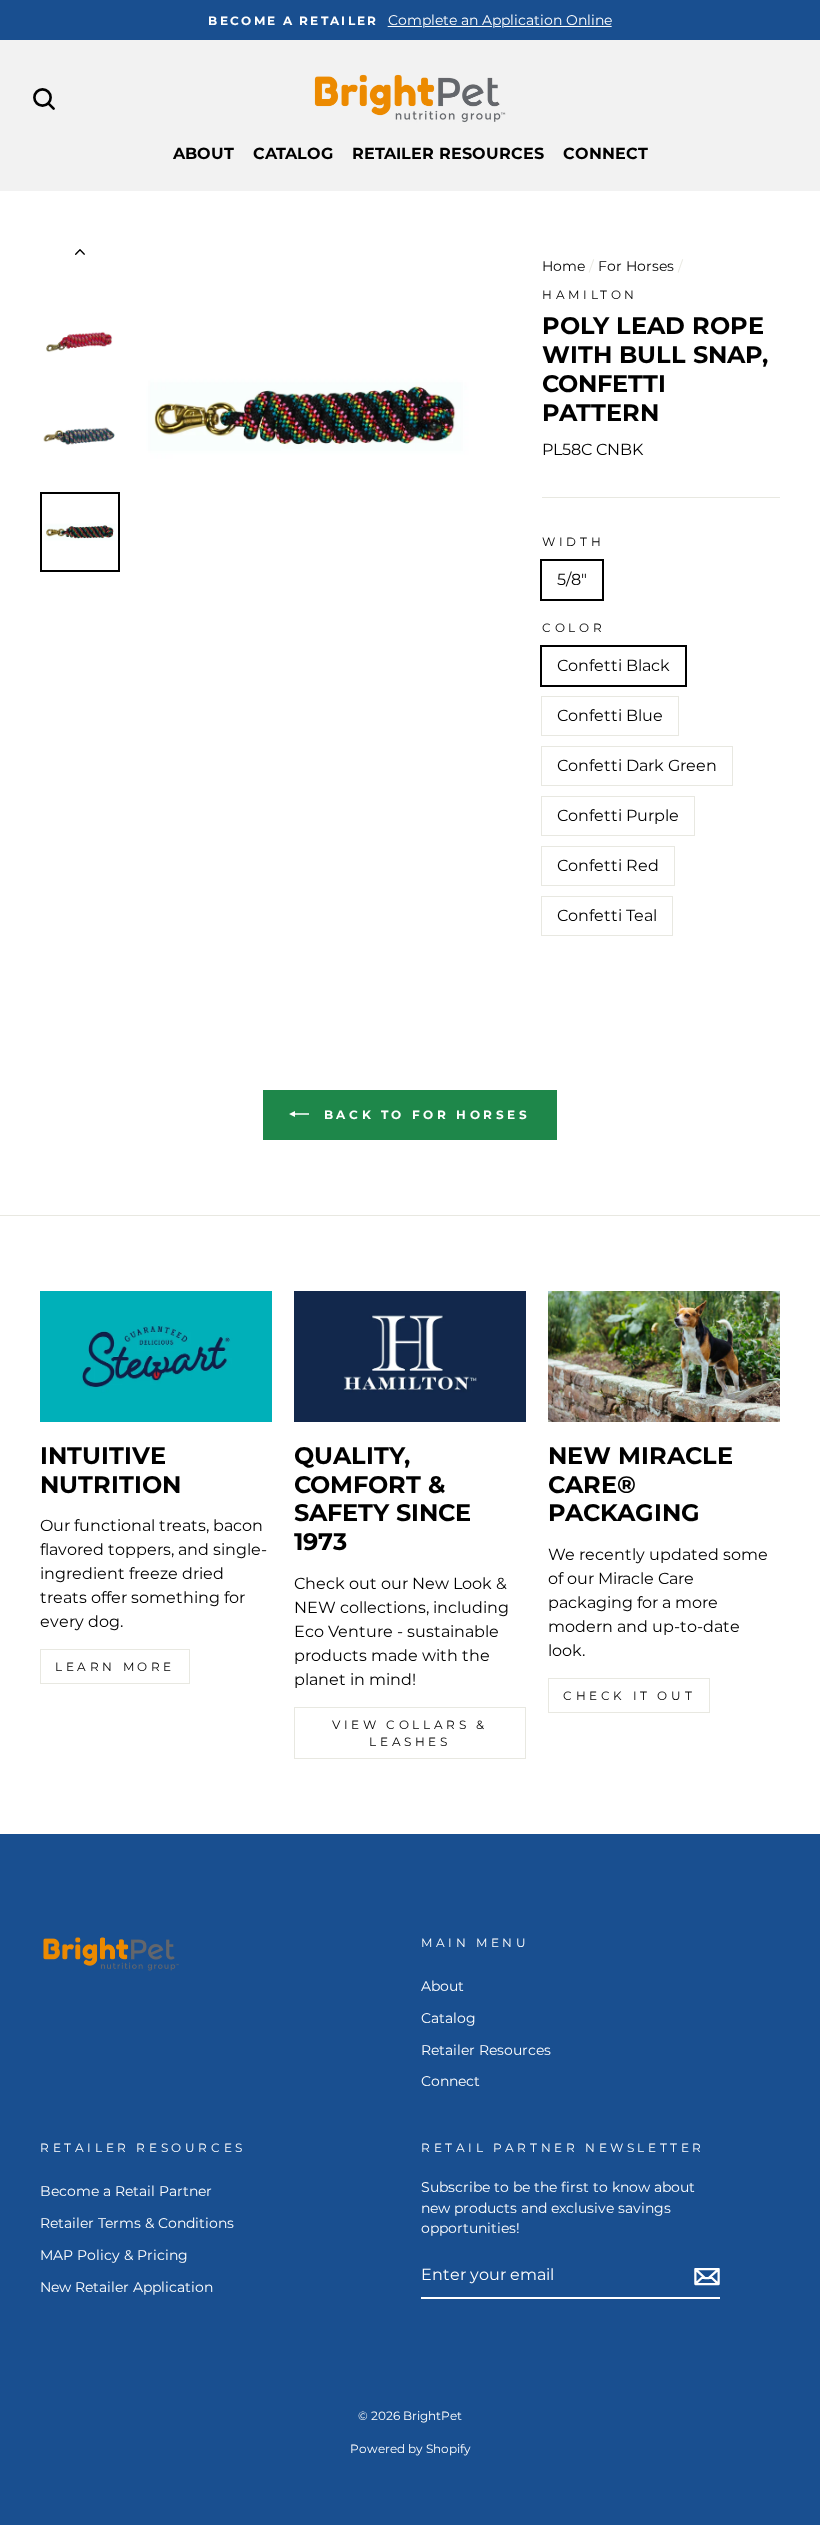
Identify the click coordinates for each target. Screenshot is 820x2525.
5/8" (572, 579)
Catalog (293, 153)
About (203, 153)
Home (563, 266)
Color (573, 627)
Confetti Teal (607, 915)
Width (573, 541)
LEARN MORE (115, 1666)
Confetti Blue (610, 715)
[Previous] (80, 256)
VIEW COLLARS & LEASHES (409, 1733)
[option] (410, 20)
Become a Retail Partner (126, 2191)
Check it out (629, 1695)
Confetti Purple (618, 815)
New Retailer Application (126, 2287)
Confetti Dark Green (637, 765)
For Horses (636, 266)
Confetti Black (613, 665)
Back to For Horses (423, 1114)
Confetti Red (608, 865)
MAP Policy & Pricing (114, 2255)
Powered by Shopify (410, 2448)
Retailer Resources (448, 153)
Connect (605, 153)
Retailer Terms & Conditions (137, 2223)
